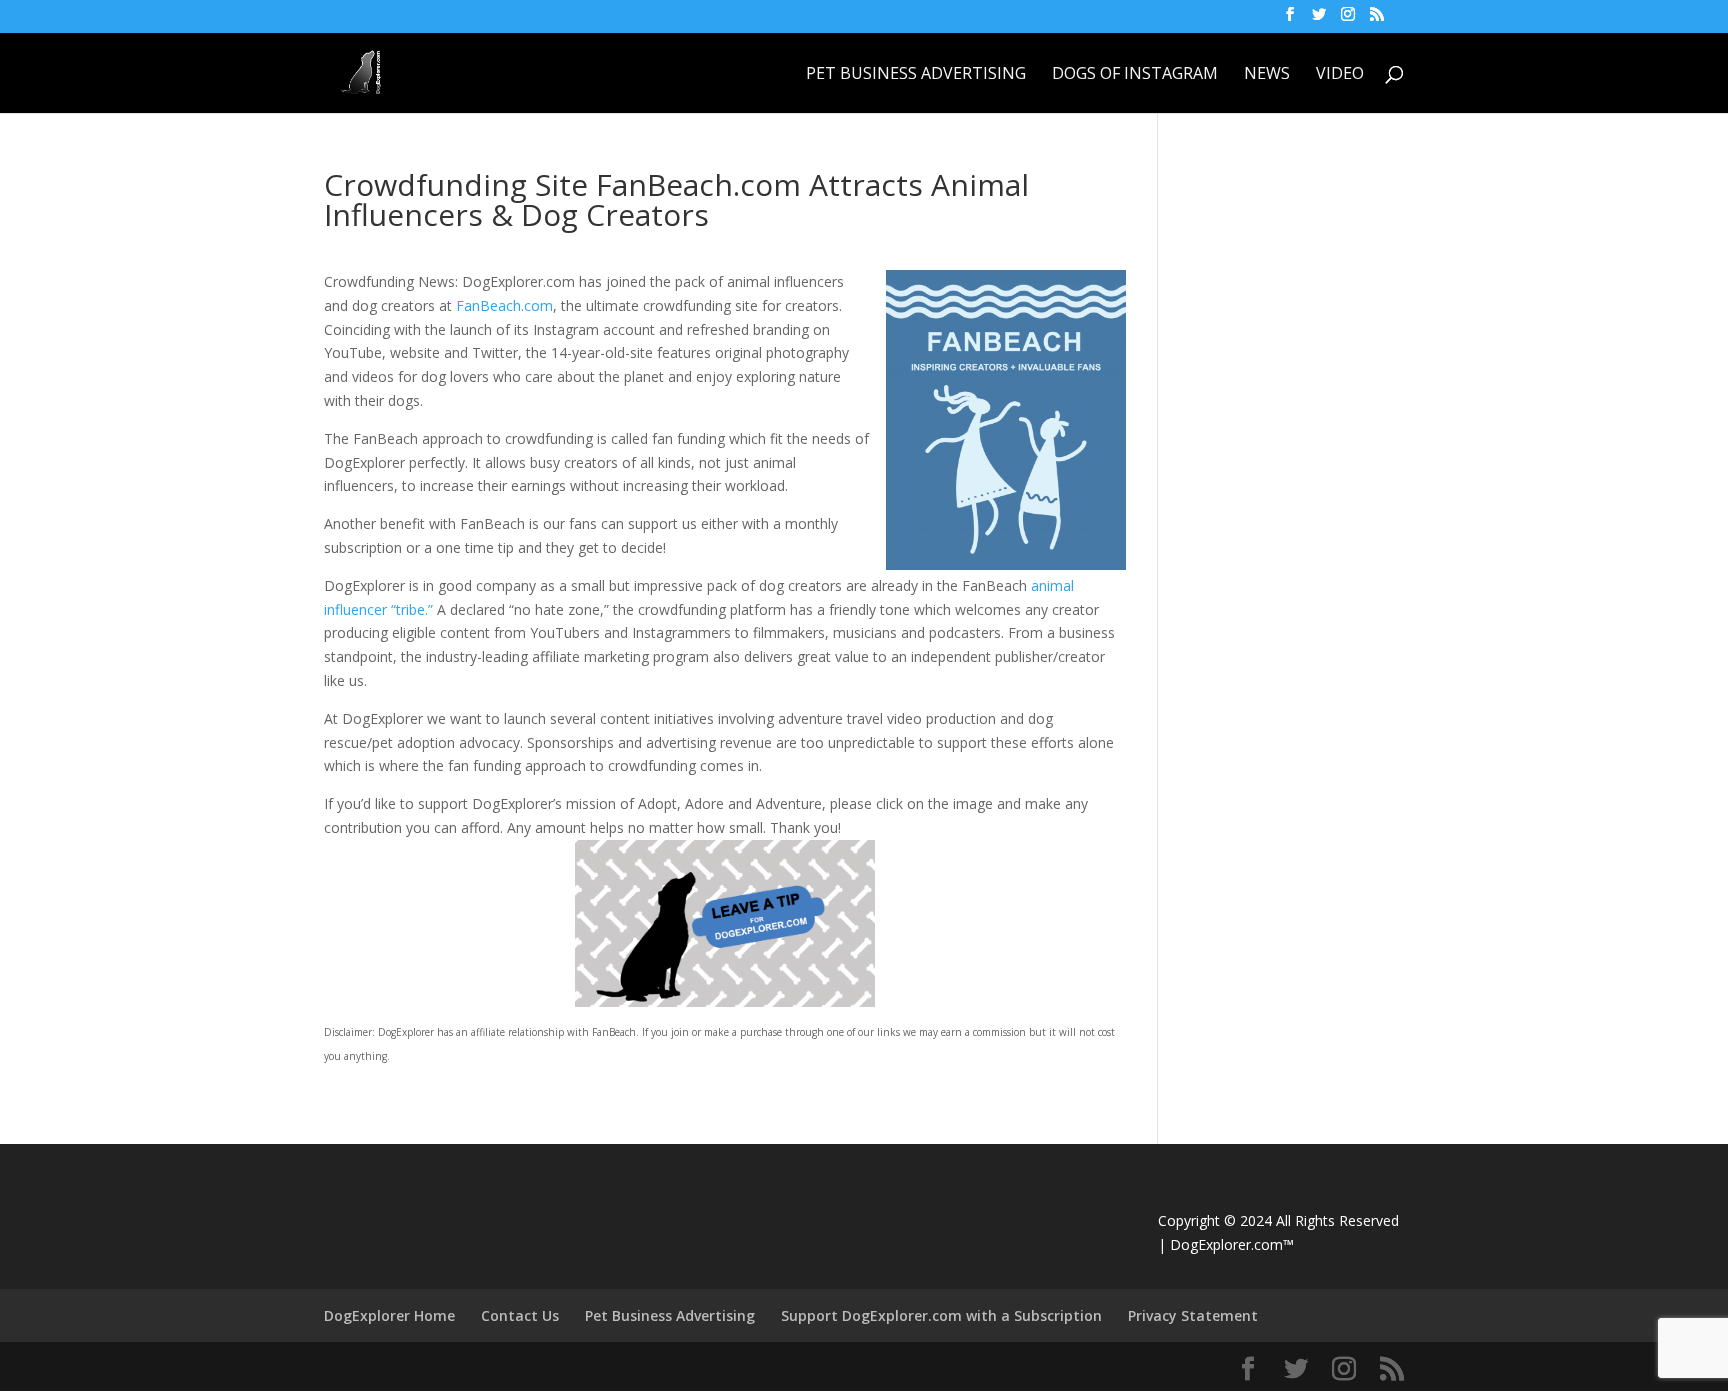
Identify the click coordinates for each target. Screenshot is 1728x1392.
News (1267, 75)
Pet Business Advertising (916, 75)
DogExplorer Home (389, 1315)
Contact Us (520, 1315)
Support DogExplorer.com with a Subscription (941, 1315)
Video (1340, 75)
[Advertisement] (1338, 295)
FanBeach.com (504, 305)
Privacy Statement (1193, 1315)
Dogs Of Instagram (1135, 75)
